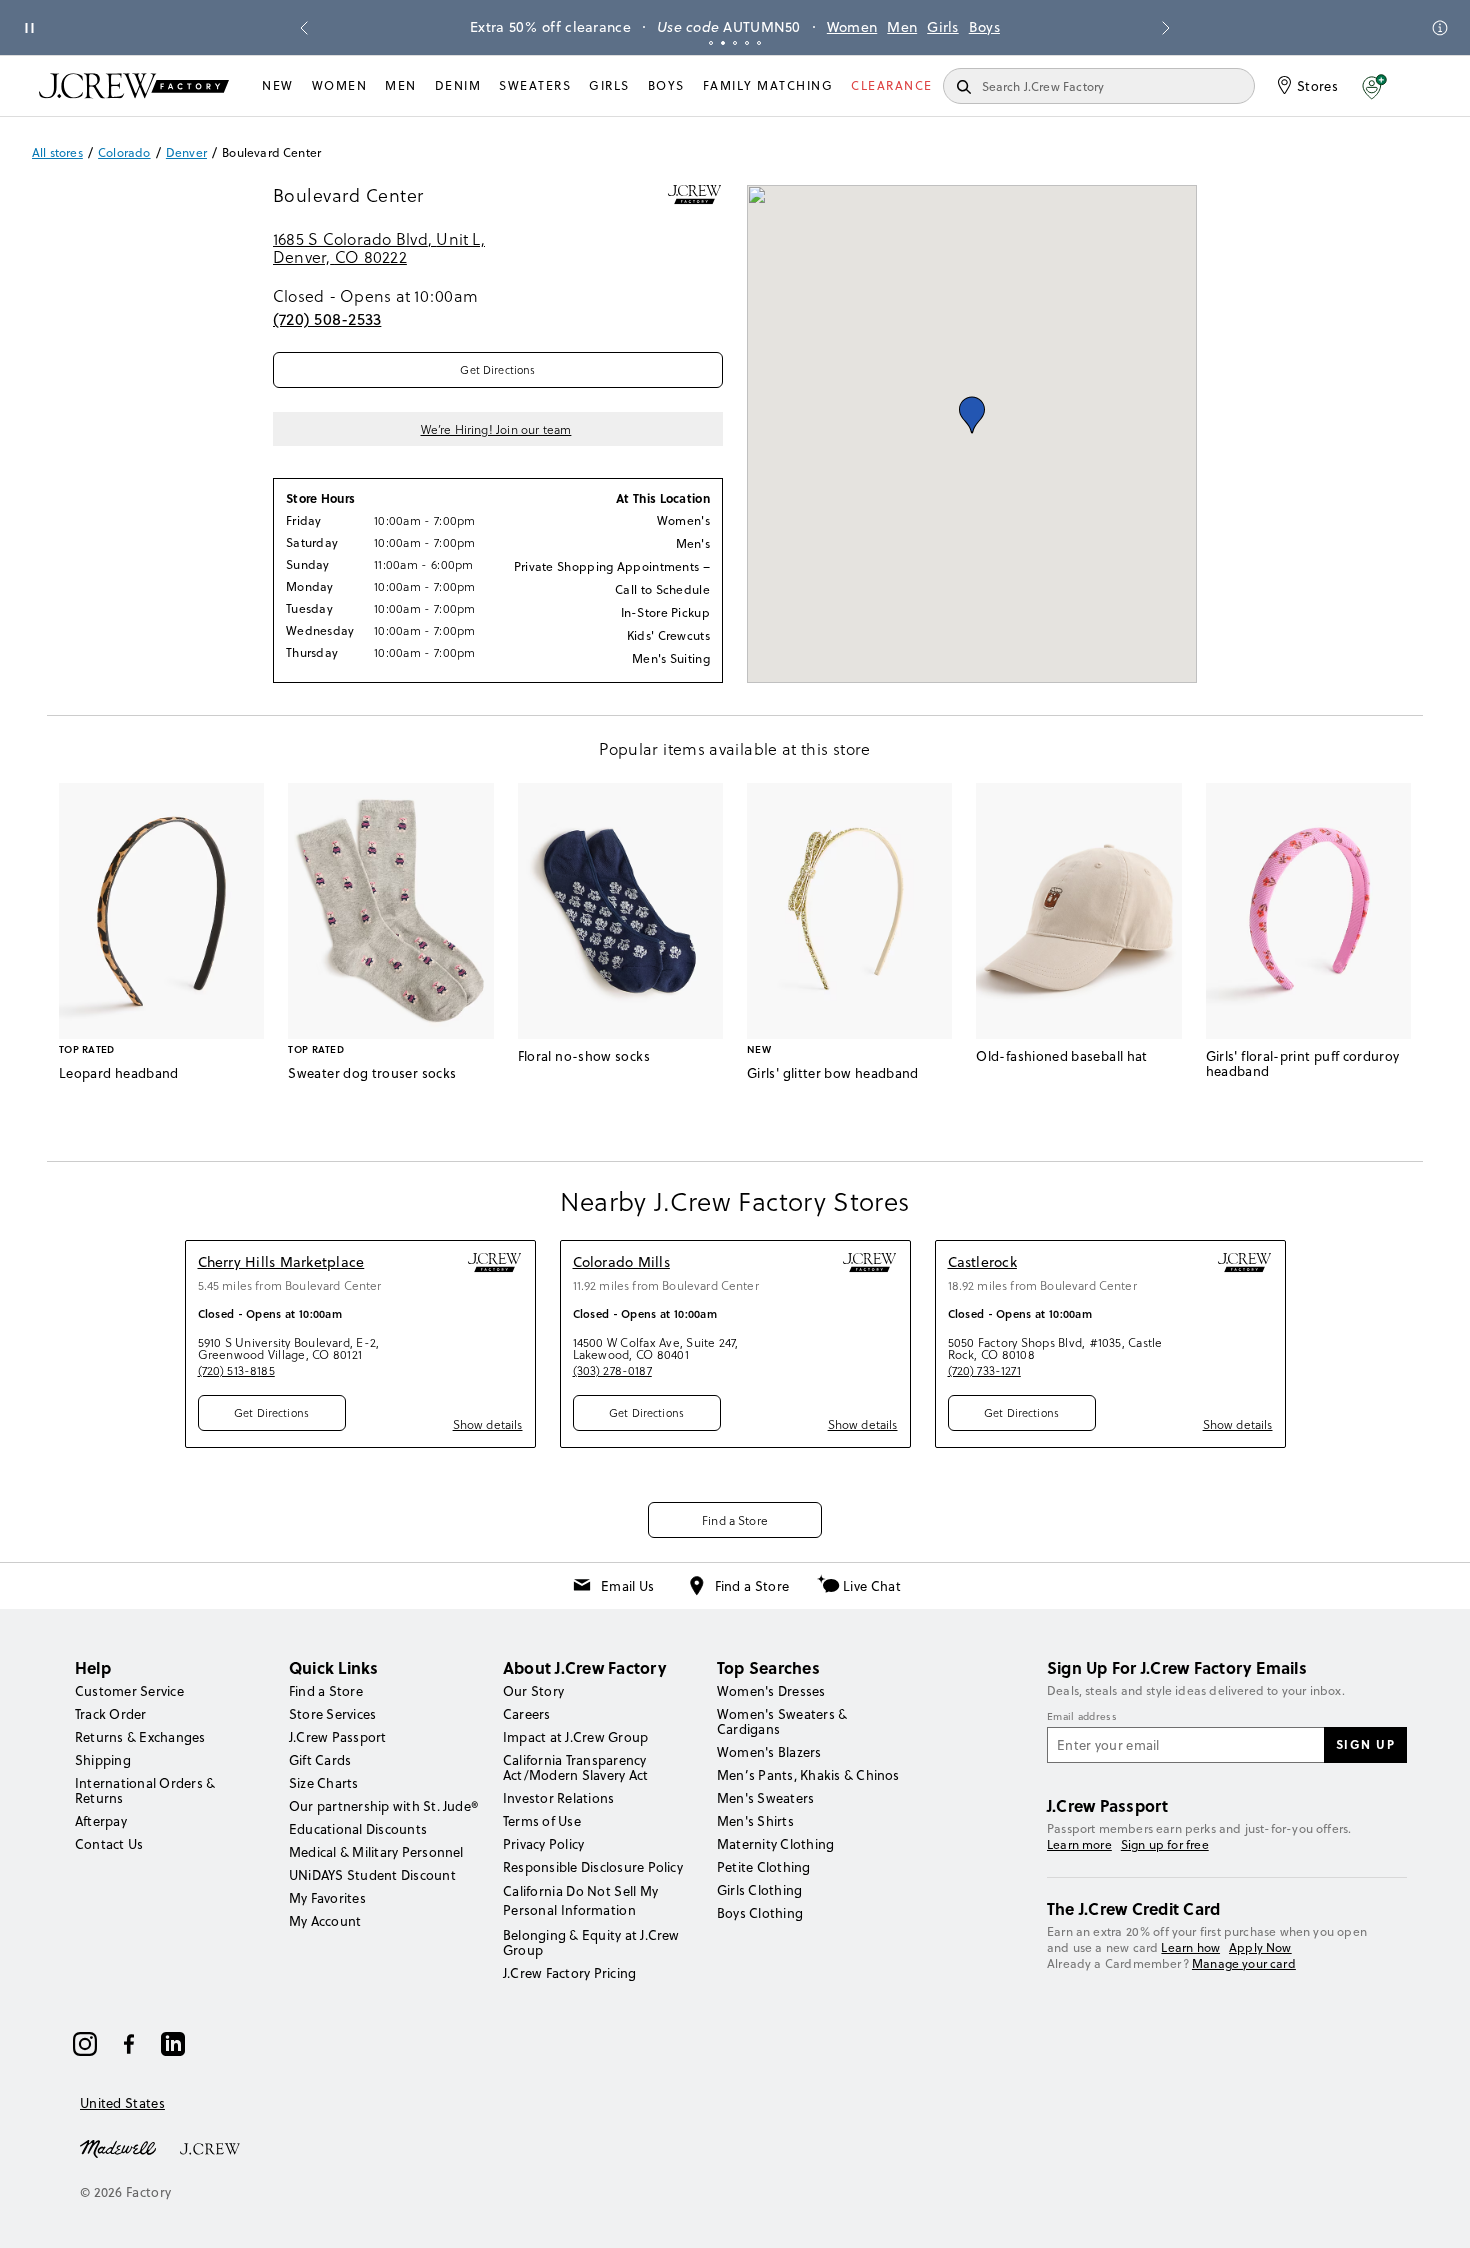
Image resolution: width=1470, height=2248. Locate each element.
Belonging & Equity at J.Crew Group (591, 1942)
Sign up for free (1165, 1844)
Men (902, 27)
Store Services (332, 1714)
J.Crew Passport (338, 1737)
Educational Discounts (358, 1829)
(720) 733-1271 (984, 1370)
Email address (1082, 1717)
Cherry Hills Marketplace (281, 1262)
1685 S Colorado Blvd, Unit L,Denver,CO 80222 (379, 248)
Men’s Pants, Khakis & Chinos (808, 1775)
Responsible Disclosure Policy (593, 1867)
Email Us (627, 1586)
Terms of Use (542, 1821)
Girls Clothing (759, 1890)
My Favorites (327, 1898)
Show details (488, 1424)
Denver (186, 153)
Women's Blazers (769, 1752)
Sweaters (535, 85)
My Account (325, 1921)
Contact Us (109, 1844)
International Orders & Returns (145, 1790)
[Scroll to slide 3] (735, 43)
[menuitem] (278, 86)
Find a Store (735, 1520)
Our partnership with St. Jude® (383, 1806)
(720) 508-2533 (327, 319)
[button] (1374, 86)
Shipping (103, 1760)
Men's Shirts (755, 1821)
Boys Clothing (760, 1913)
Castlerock (982, 1262)
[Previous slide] (304, 28)
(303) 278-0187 (612, 1370)
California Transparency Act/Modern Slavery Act (575, 1767)
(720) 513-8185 (236, 1370)
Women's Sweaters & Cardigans (782, 1721)
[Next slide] (1166, 28)
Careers (527, 1714)
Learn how (1190, 1947)
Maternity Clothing (775, 1844)
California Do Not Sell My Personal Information (581, 1900)
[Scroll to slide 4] (747, 43)
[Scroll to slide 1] (711, 43)
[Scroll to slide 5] (759, 43)
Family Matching (768, 85)
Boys (984, 27)
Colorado (124, 153)
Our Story (533, 1691)
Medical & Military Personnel (376, 1852)
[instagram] (85, 2044)
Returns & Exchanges (140, 1737)
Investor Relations (558, 1798)
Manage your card (1244, 1963)
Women (852, 27)
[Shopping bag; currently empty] (1421, 86)
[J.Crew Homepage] (134, 85)
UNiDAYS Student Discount (372, 1875)
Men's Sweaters (765, 1798)
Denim (458, 85)
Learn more (1079, 1844)
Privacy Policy (543, 1844)
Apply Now (1260, 1947)
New (278, 85)
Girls (943, 27)
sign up (1366, 1744)
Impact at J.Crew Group (575, 1737)
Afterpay (101, 1821)
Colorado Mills (621, 1262)
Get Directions (497, 369)
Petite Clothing (764, 1867)
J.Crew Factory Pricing (569, 1973)
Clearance (892, 85)
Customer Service (129, 1691)
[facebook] (129, 2044)
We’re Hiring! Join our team (496, 429)
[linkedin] (173, 2044)
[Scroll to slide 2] (723, 43)
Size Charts (324, 1783)
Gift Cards (320, 1760)
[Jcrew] (210, 2147)
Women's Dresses (771, 1691)
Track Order (111, 1714)
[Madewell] (118, 2147)
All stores (57, 153)
